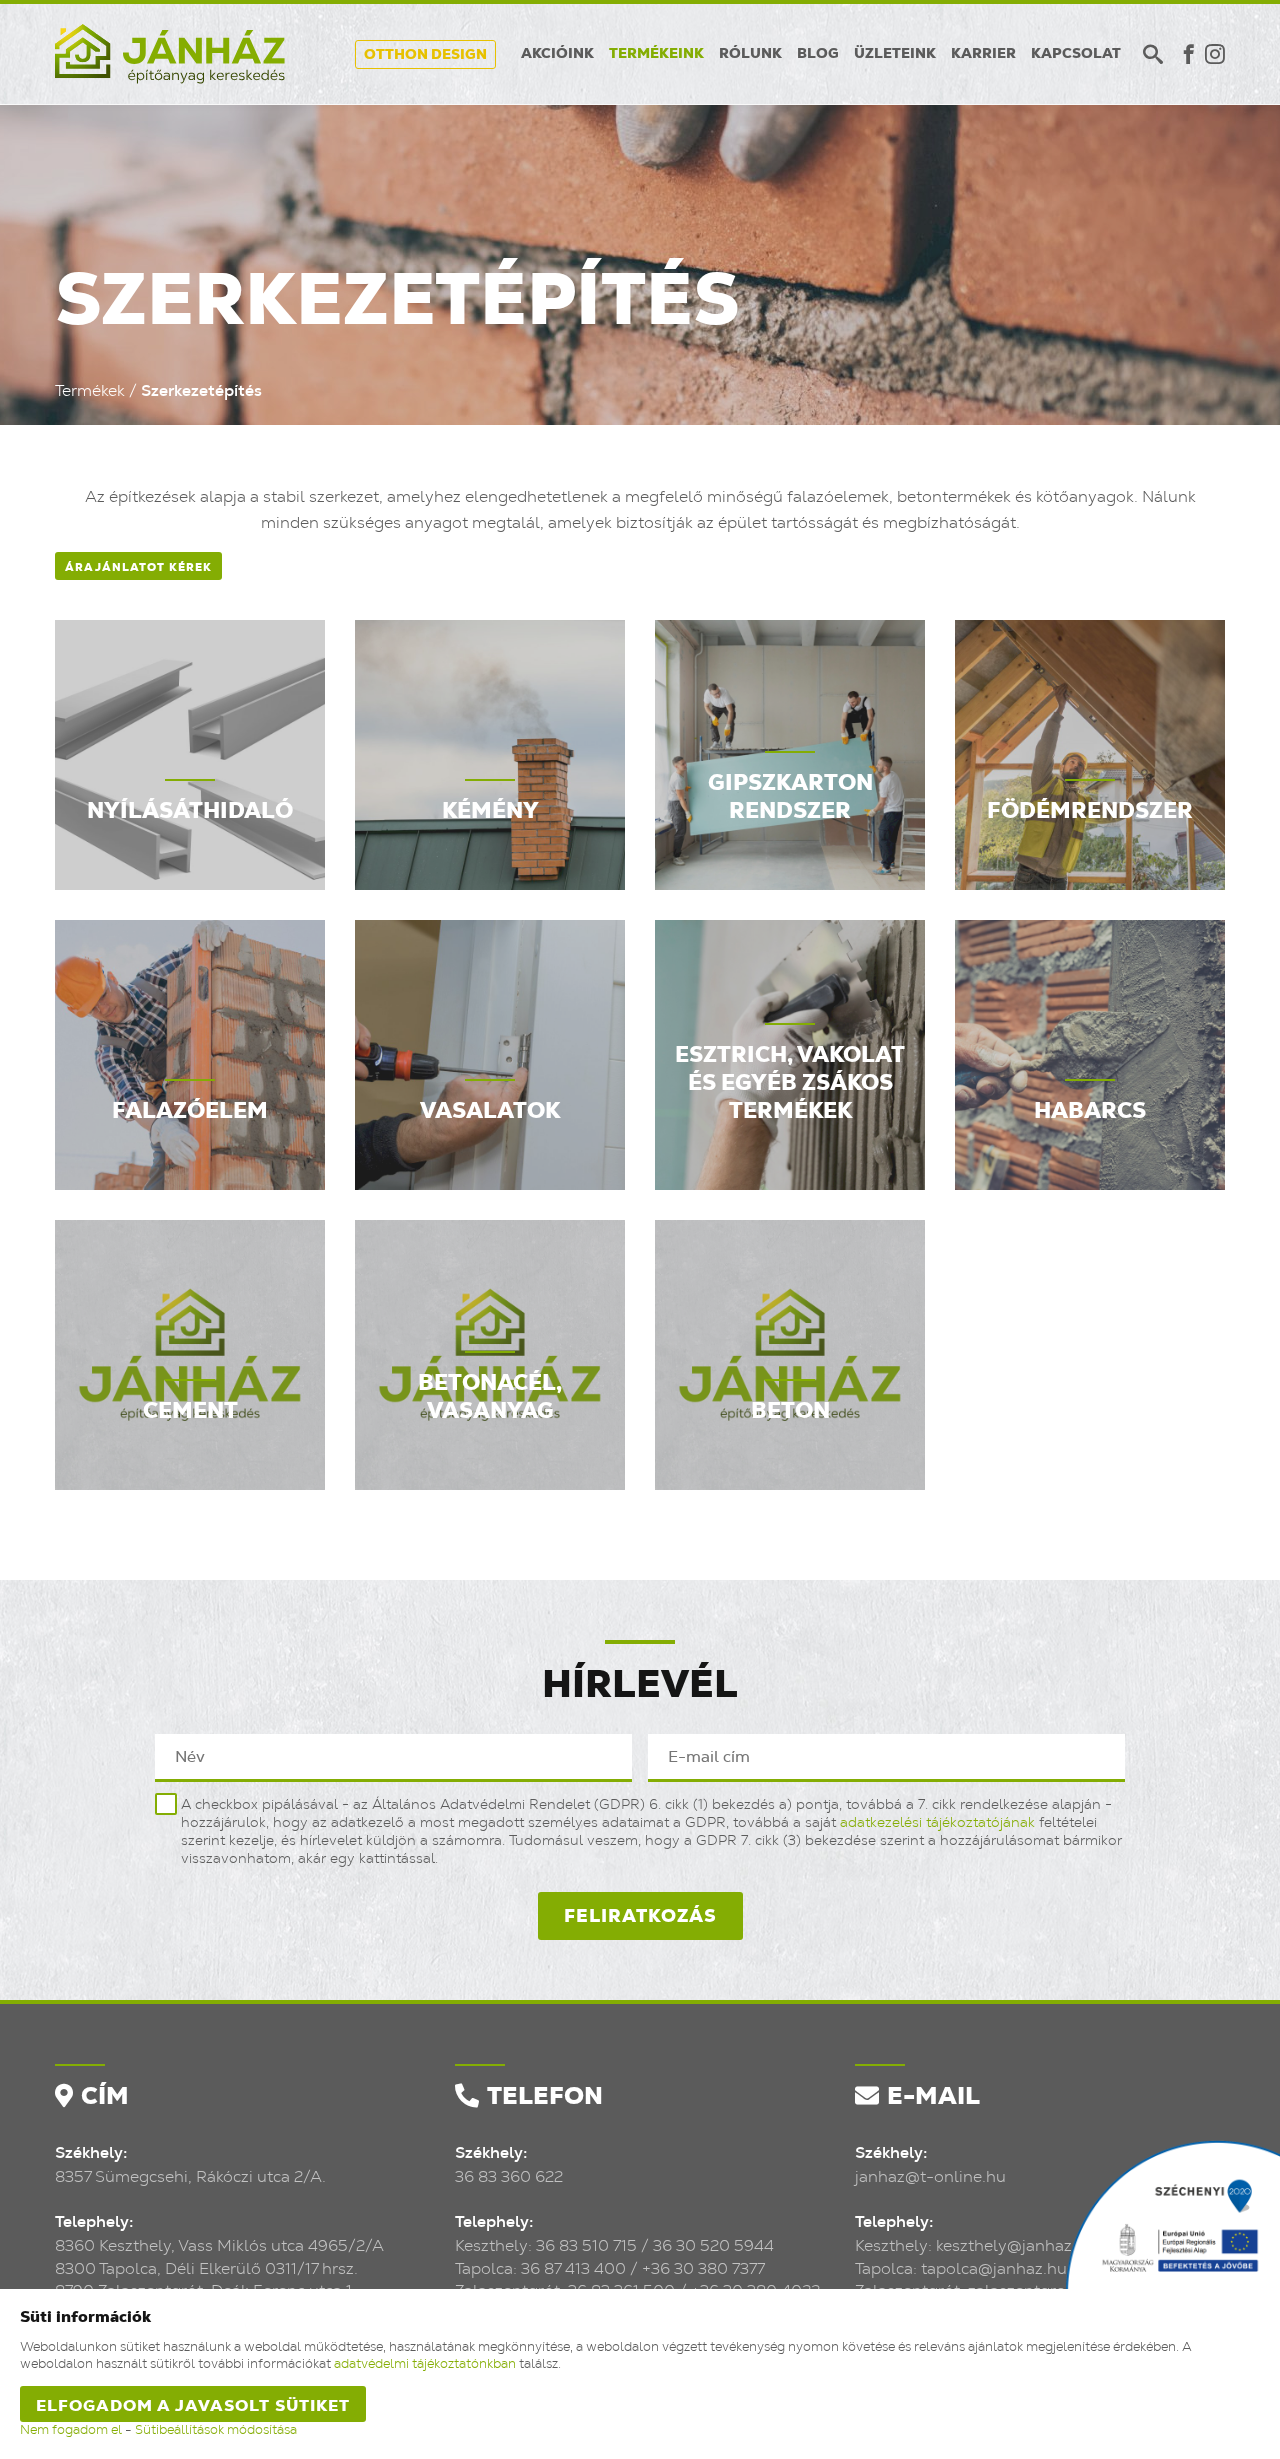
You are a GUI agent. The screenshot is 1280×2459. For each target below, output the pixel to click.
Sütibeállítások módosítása (216, 2430)
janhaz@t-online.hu (930, 2177)
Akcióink (557, 54)
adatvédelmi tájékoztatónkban (425, 2364)
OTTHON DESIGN (425, 55)
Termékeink (656, 54)
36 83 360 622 (509, 2177)
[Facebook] (1189, 54)
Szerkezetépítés (201, 391)
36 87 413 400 (573, 2269)
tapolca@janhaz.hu (994, 2269)
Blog (818, 54)
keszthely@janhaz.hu (1016, 2246)
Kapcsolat (1076, 54)
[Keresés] (1153, 54)
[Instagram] (1215, 54)
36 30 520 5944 (713, 2246)
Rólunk (750, 54)
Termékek (90, 391)
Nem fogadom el (71, 2430)
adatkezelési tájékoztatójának (937, 1823)
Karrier (983, 54)
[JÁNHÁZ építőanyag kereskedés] (170, 54)
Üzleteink (895, 54)
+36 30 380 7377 (703, 2269)
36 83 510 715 (586, 2246)
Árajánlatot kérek (138, 567)
